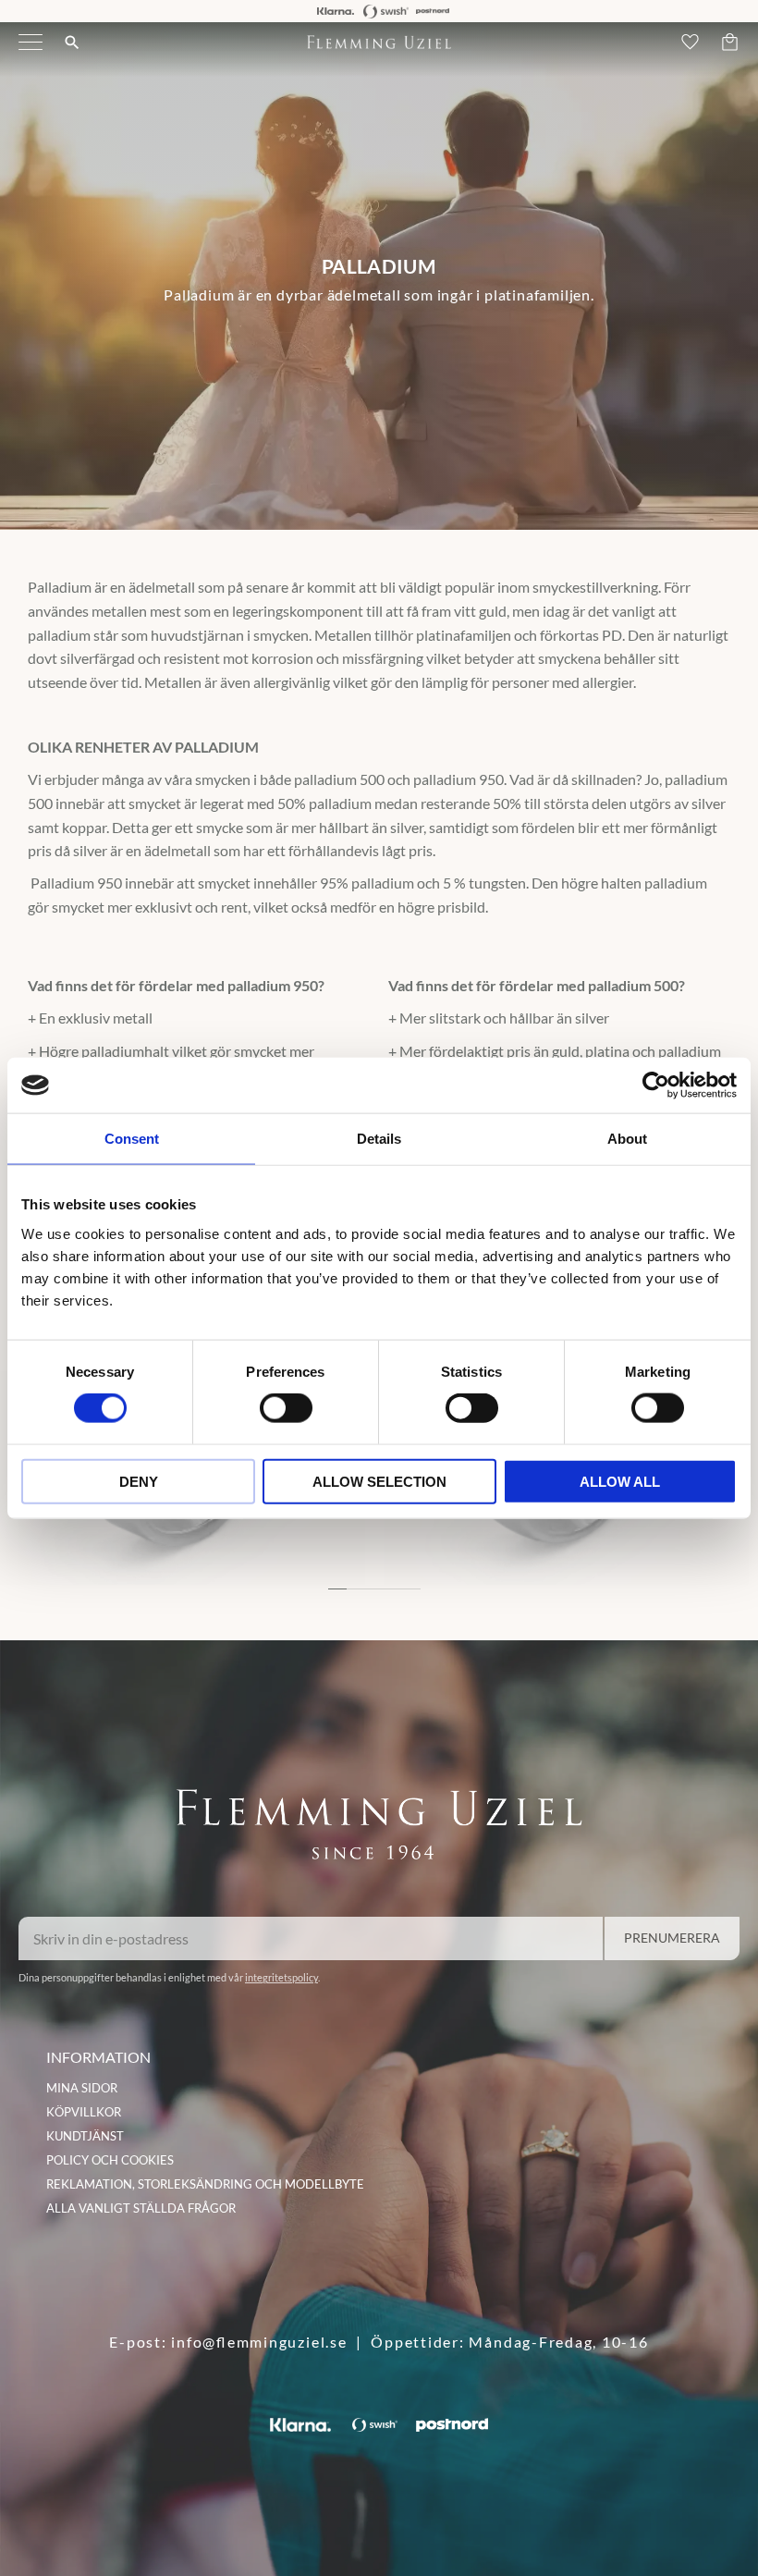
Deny (139, 1481)
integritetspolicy (281, 1977)
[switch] (286, 1408)
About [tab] (627, 1139)
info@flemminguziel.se (259, 2342)
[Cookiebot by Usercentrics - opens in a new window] (656, 1086)
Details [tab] (379, 1139)
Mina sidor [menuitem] (82, 2088)
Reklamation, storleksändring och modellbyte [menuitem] (205, 2184)
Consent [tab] (132, 1139)
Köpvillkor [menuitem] (84, 2112)
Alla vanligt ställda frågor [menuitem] (141, 2208)
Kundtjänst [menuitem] (85, 2136)
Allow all (620, 1481)
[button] (31, 54)
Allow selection (379, 1481)
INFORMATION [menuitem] (98, 2057)
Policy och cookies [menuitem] (110, 2160)
